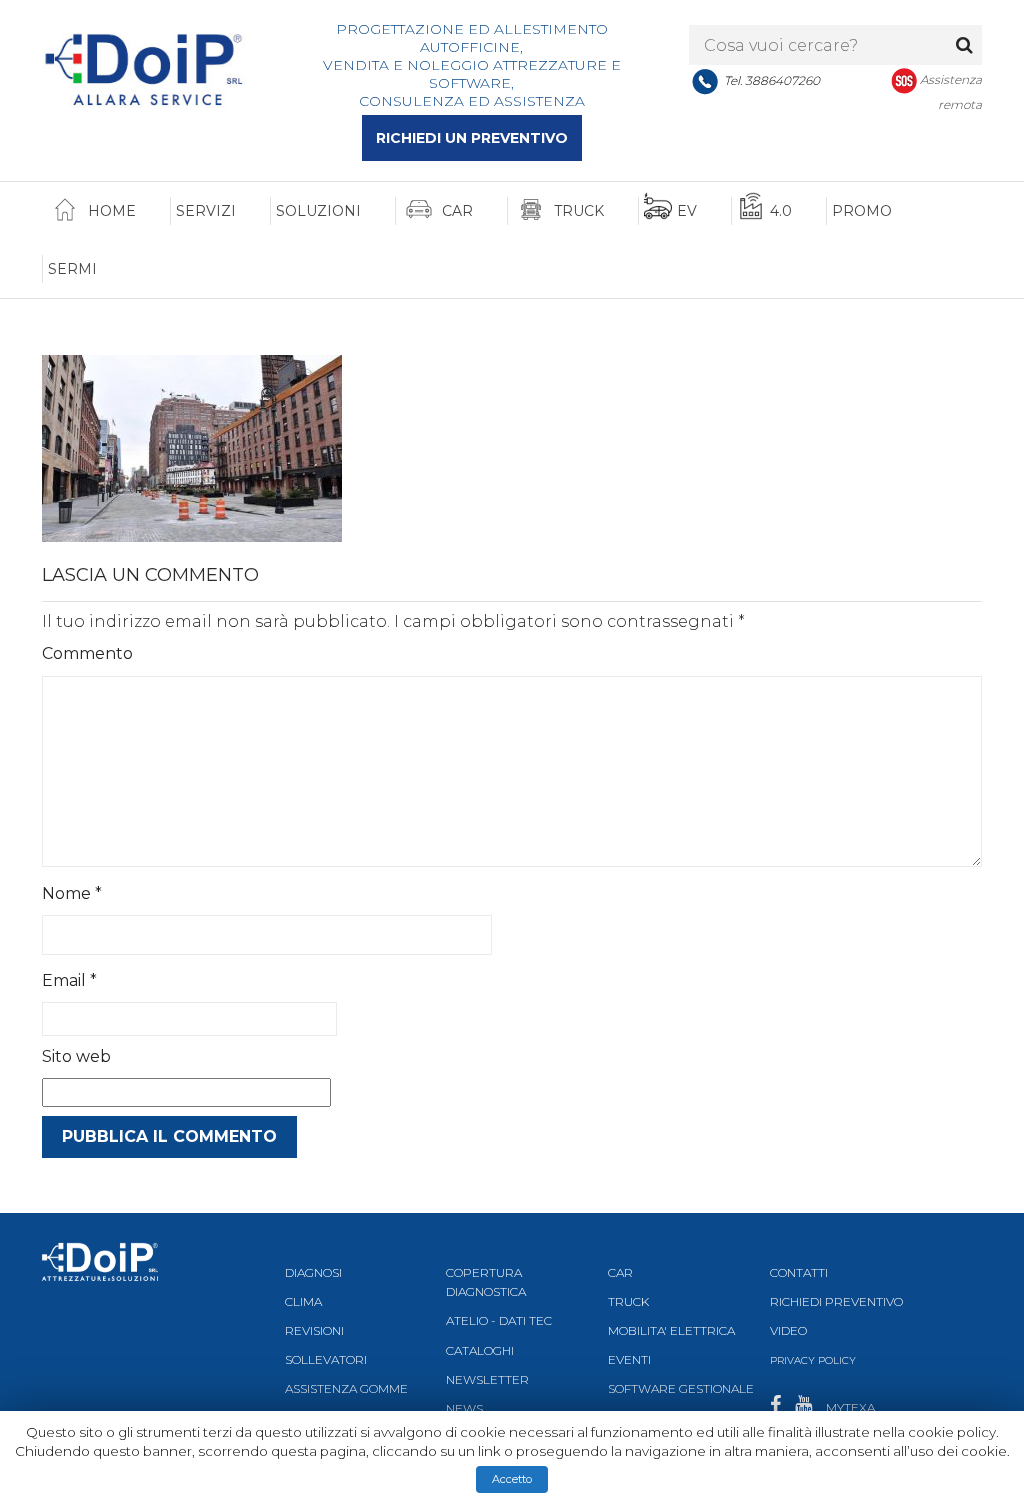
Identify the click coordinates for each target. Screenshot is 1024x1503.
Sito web (76, 1056)
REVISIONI (314, 1330)
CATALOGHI (480, 1350)
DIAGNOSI (313, 1272)
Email (69, 980)
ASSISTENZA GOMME (346, 1388)
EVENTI (629, 1359)
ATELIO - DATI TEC (499, 1320)
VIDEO (788, 1330)
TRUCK (628, 1301)
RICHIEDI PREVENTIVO (836, 1301)
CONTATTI (799, 1272)
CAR (620, 1272)
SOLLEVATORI (326, 1359)
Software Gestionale (681, 1388)
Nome (72, 893)
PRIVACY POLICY (813, 1360)
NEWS (464, 1408)
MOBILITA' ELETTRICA (671, 1330)
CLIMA (303, 1301)
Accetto (512, 1479)
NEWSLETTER (487, 1379)
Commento (87, 653)
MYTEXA (850, 1407)
